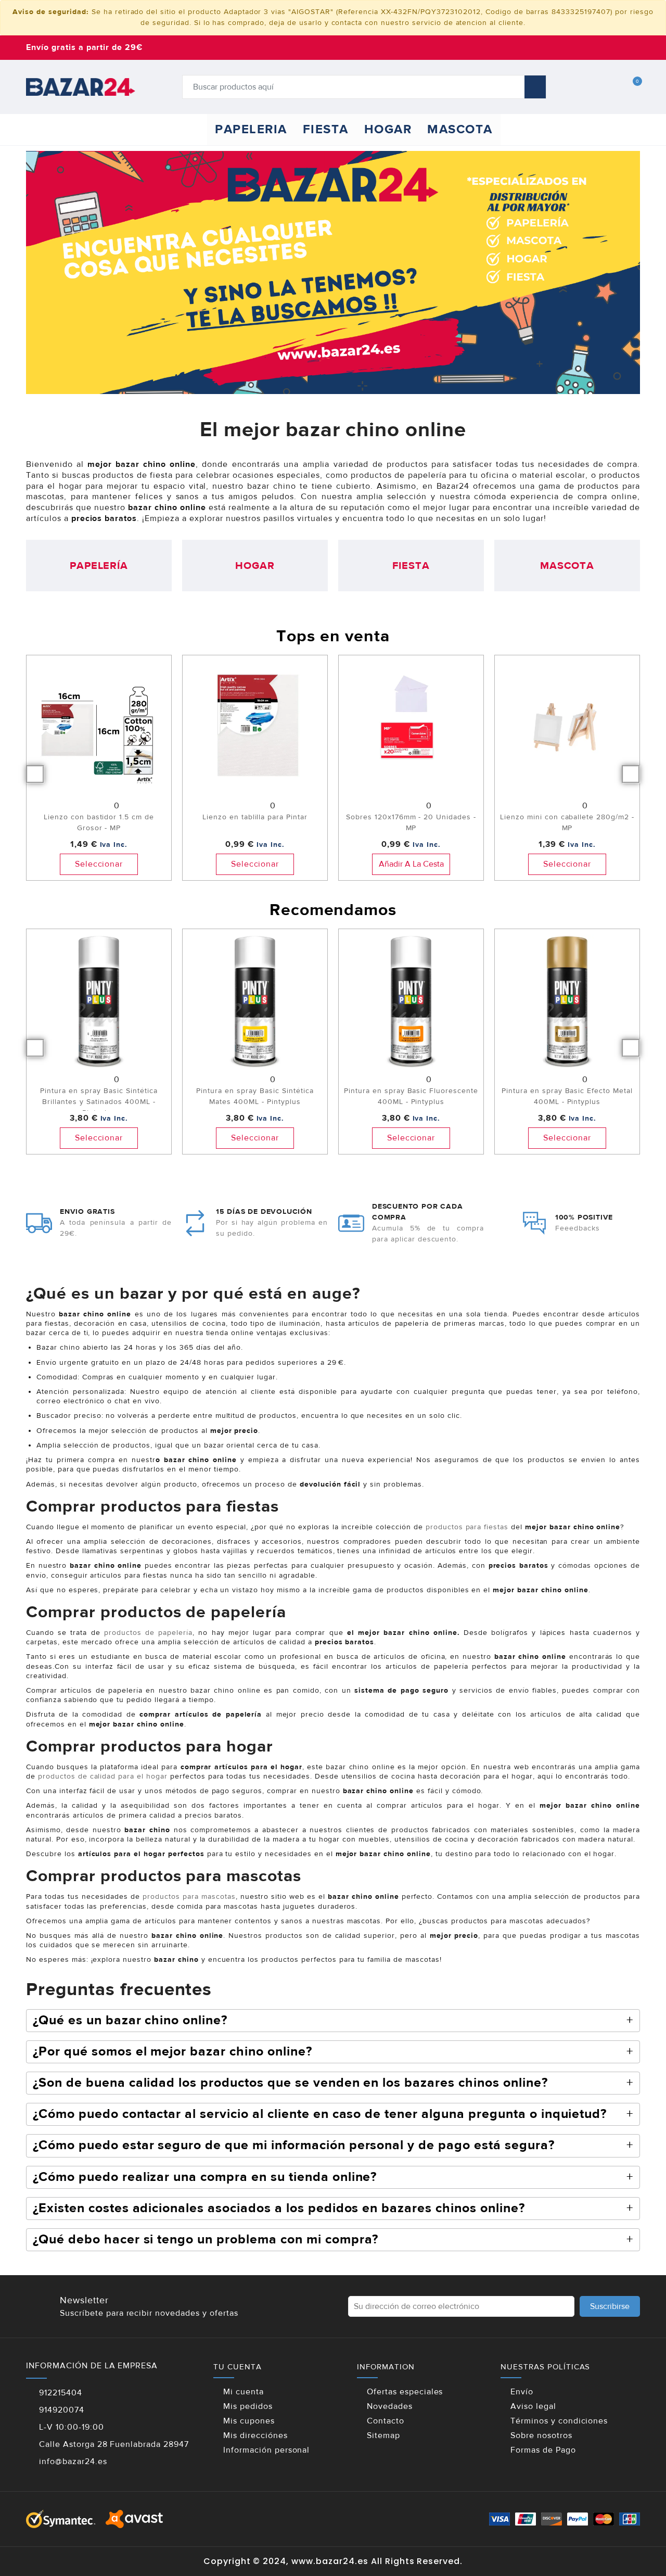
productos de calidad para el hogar (103, 1776)
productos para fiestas (466, 1527)
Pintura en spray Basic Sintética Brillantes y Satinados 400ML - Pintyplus (99, 1102)
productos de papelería (148, 1633)
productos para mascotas (189, 1897)
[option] (99, 773)
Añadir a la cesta (411, 864)
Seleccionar (99, 864)
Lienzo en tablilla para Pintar (255, 817)
